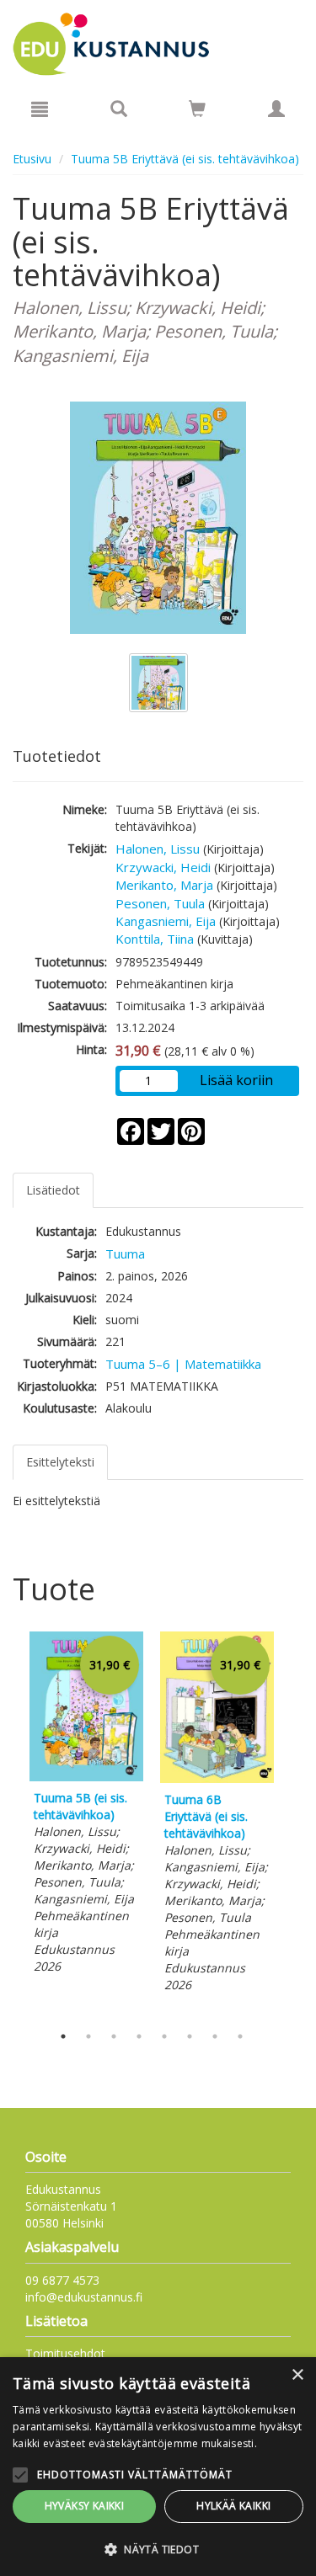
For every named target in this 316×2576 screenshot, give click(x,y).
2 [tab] (88, 2036)
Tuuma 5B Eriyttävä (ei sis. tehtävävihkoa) (185, 159)
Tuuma (125, 1253)
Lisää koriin (236, 1080)
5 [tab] (164, 2036)
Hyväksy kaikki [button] (85, 2506)
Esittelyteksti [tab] (60, 1462)
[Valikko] (40, 109)
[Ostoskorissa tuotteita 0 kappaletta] (197, 112)
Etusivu (32, 159)
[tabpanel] (86, 1805)
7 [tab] (215, 2036)
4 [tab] (139, 2036)
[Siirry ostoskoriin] (197, 109)
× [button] (297, 2375)
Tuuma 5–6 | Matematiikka (183, 1364)
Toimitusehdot (65, 2353)
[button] (158, 2549)
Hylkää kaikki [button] (233, 2506)
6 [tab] (190, 2036)
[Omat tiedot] (276, 109)
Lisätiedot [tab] (53, 1190)
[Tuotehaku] (119, 109)
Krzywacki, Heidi (163, 867)
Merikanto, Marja (164, 885)
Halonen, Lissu (158, 849)
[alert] (158, 2467)
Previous (8, 1823)
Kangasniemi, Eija (166, 921)
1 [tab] (63, 2036)
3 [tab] (114, 2036)
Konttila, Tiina (155, 939)
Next (295, 1823)
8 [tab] (240, 2036)
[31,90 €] (86, 1777)
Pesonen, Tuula (160, 903)
